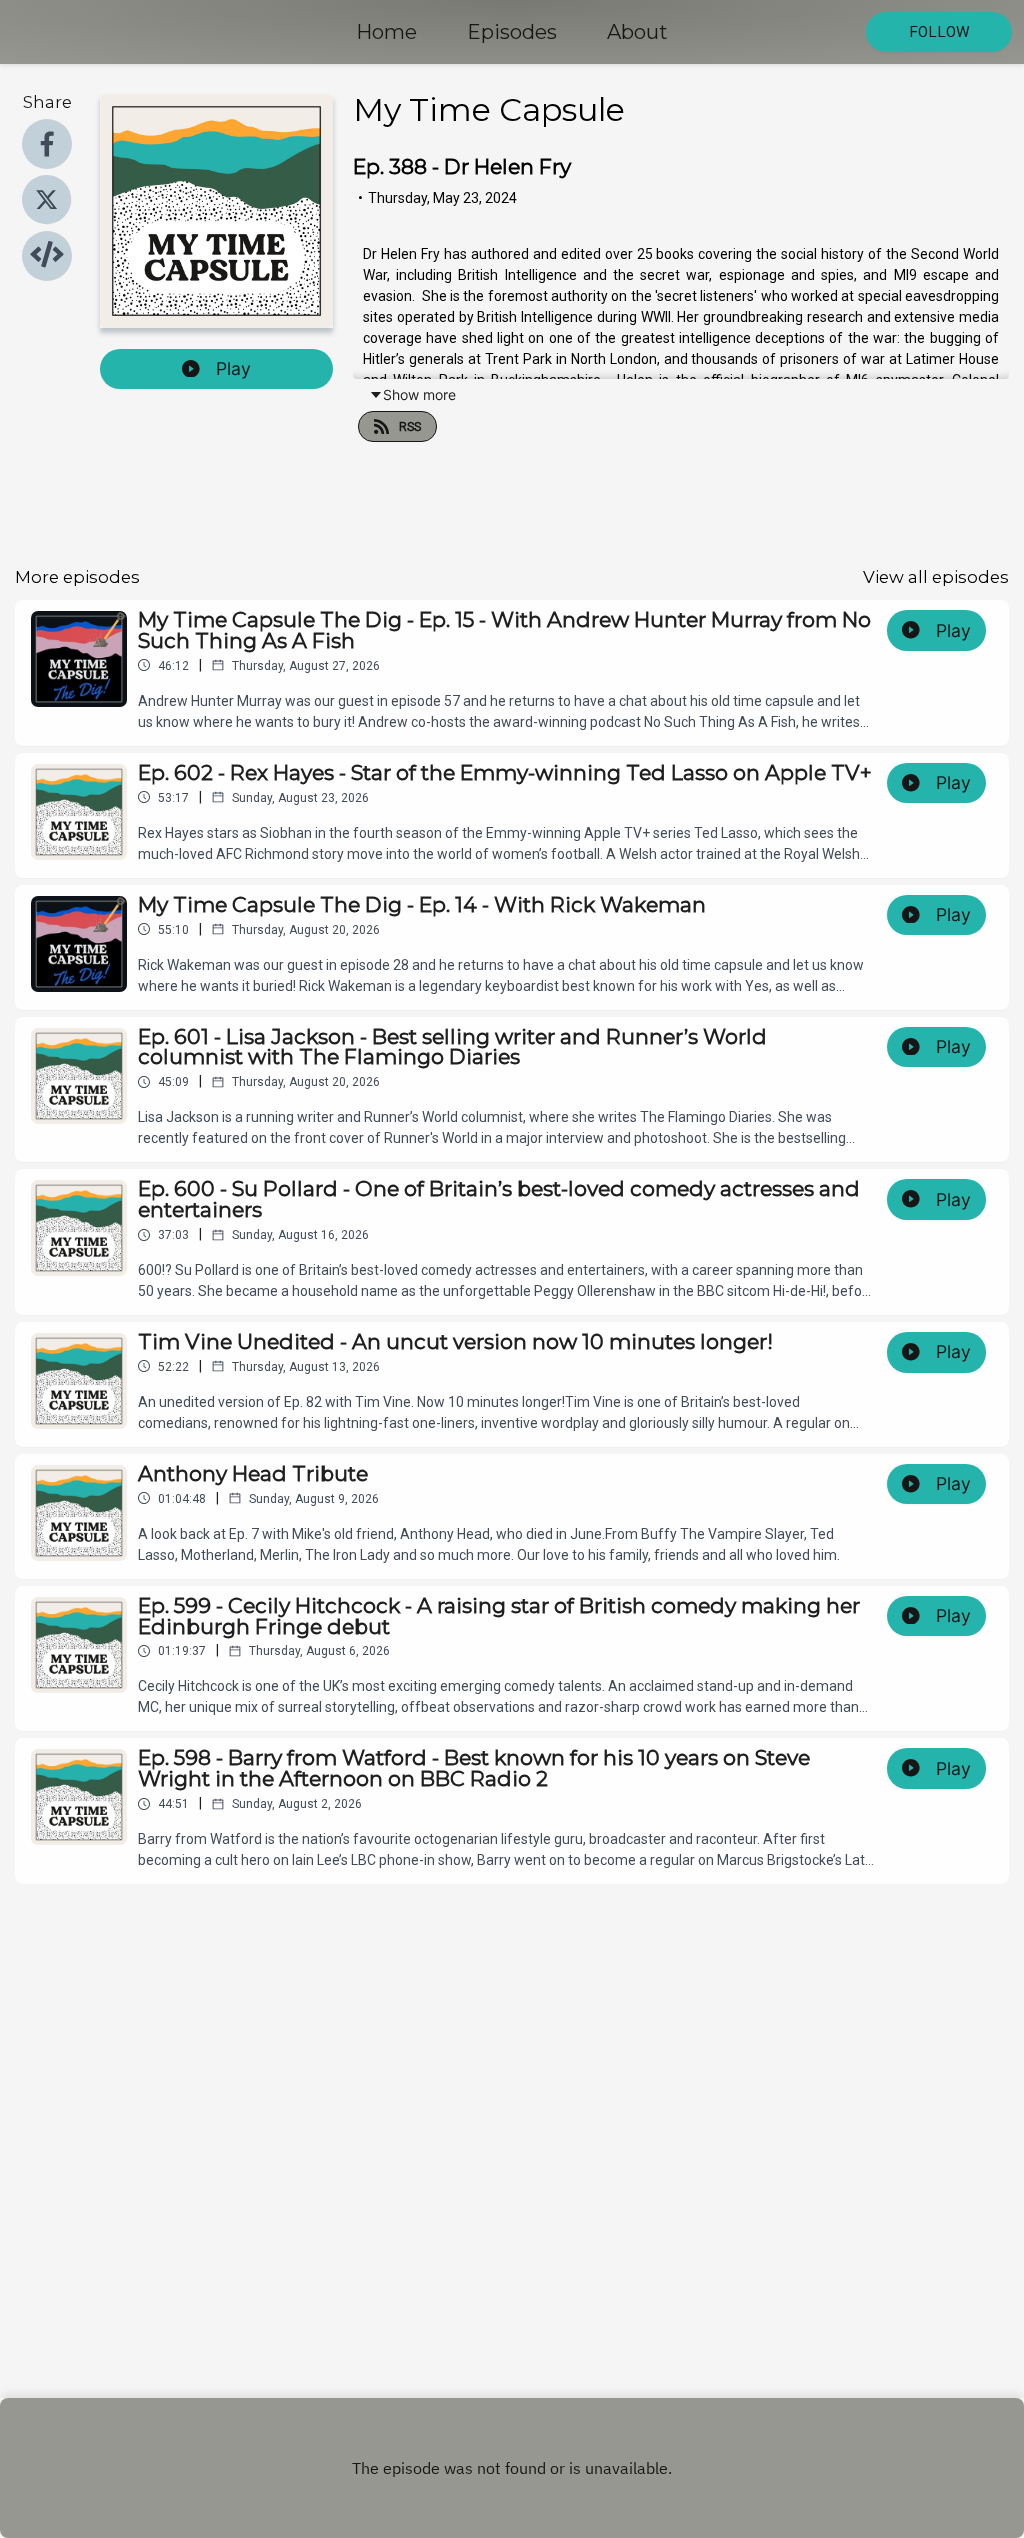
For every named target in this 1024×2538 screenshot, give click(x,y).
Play (233, 368)
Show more (419, 394)
